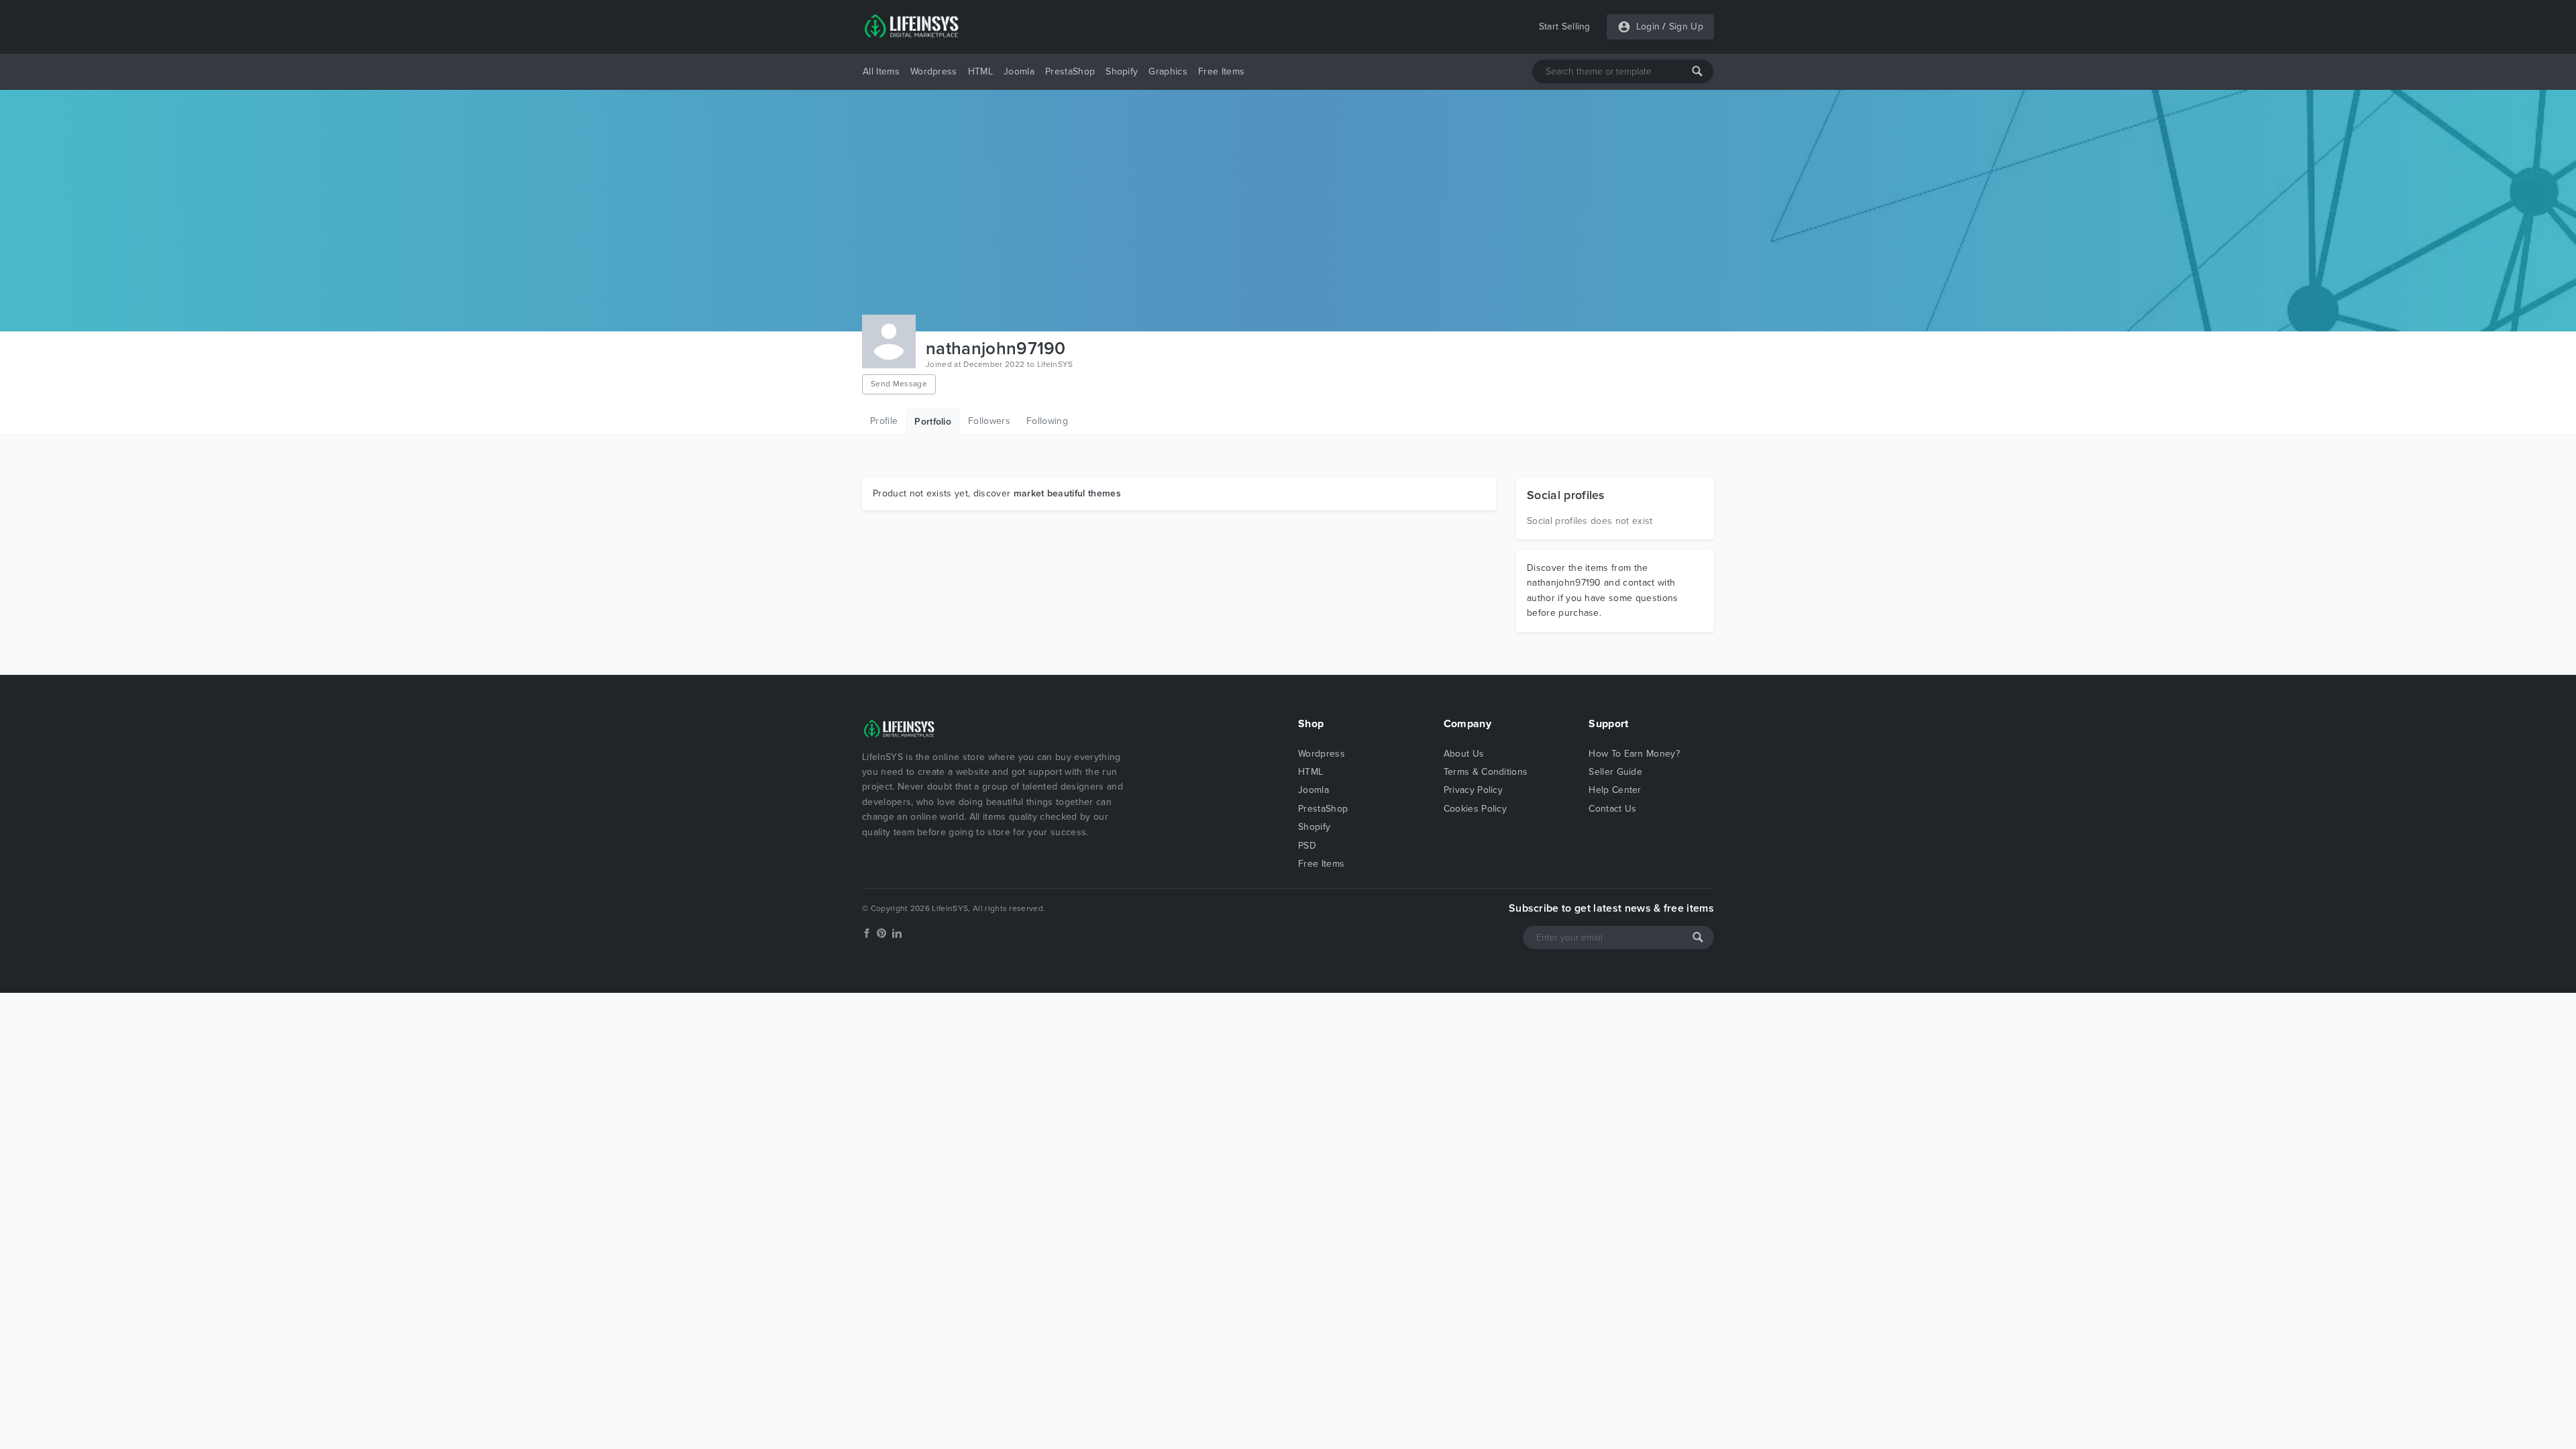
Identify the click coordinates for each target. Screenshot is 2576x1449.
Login (1648, 26)
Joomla (1019, 71)
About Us (1464, 754)
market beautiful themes (1067, 493)
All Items (881, 71)
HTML (980, 71)
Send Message (899, 384)
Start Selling (1565, 26)
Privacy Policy (1473, 790)
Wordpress (934, 71)
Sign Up (1686, 26)
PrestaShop (1070, 71)
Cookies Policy (1475, 809)
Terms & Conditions (1486, 772)
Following (1047, 421)
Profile (884, 421)
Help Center (1615, 790)
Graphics (1168, 71)
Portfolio (933, 422)
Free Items (1221, 71)
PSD (1307, 846)
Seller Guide (1615, 772)
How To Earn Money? (1634, 754)
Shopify (1122, 71)
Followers (989, 421)
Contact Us (1612, 809)
